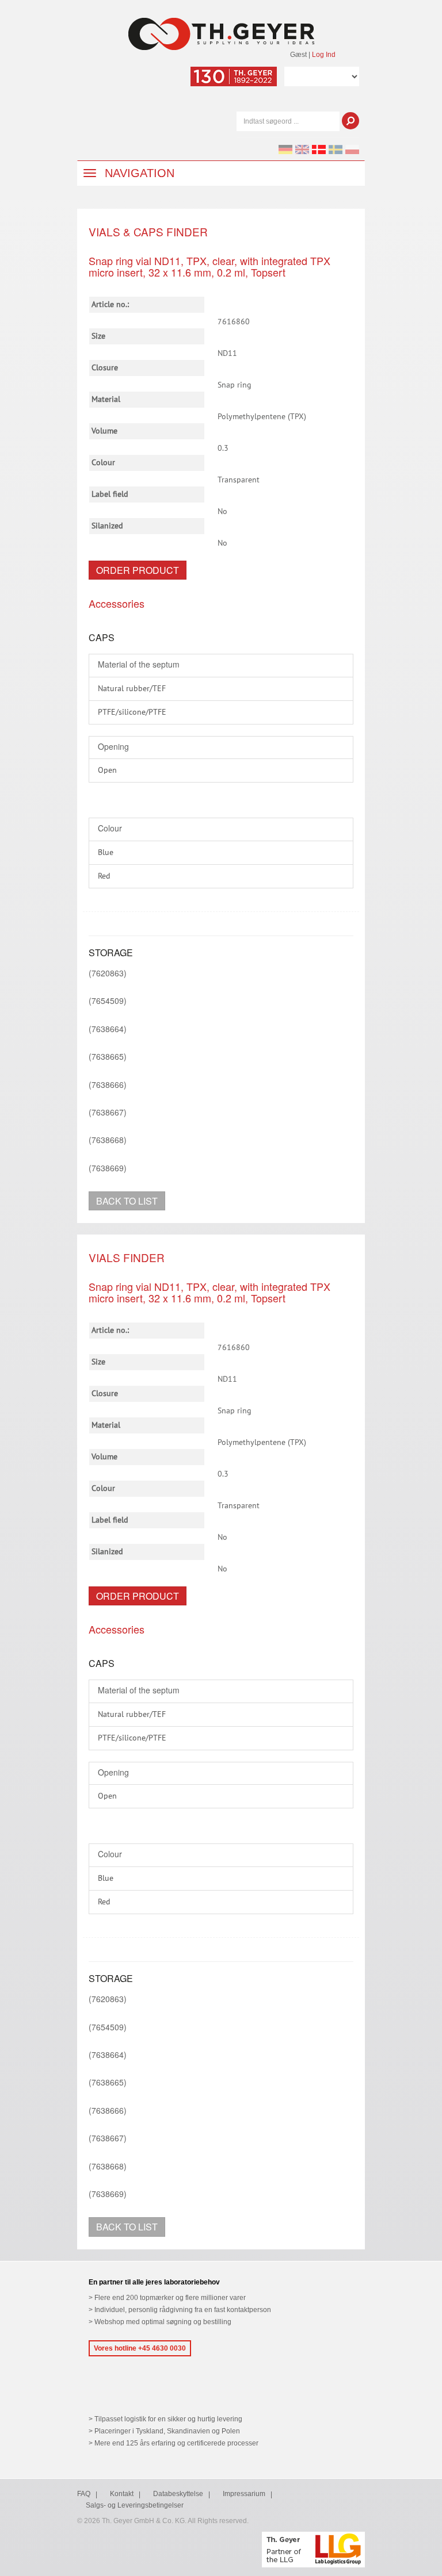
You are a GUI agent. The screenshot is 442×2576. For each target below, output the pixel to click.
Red (104, 876)
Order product (138, 570)
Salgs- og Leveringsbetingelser (135, 2505)
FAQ (84, 2494)
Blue (106, 853)
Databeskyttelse (178, 2494)
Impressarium (244, 2494)
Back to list (127, 1201)
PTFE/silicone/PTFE (132, 712)
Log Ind (324, 55)
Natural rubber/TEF (132, 689)
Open (107, 770)
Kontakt (122, 2494)
